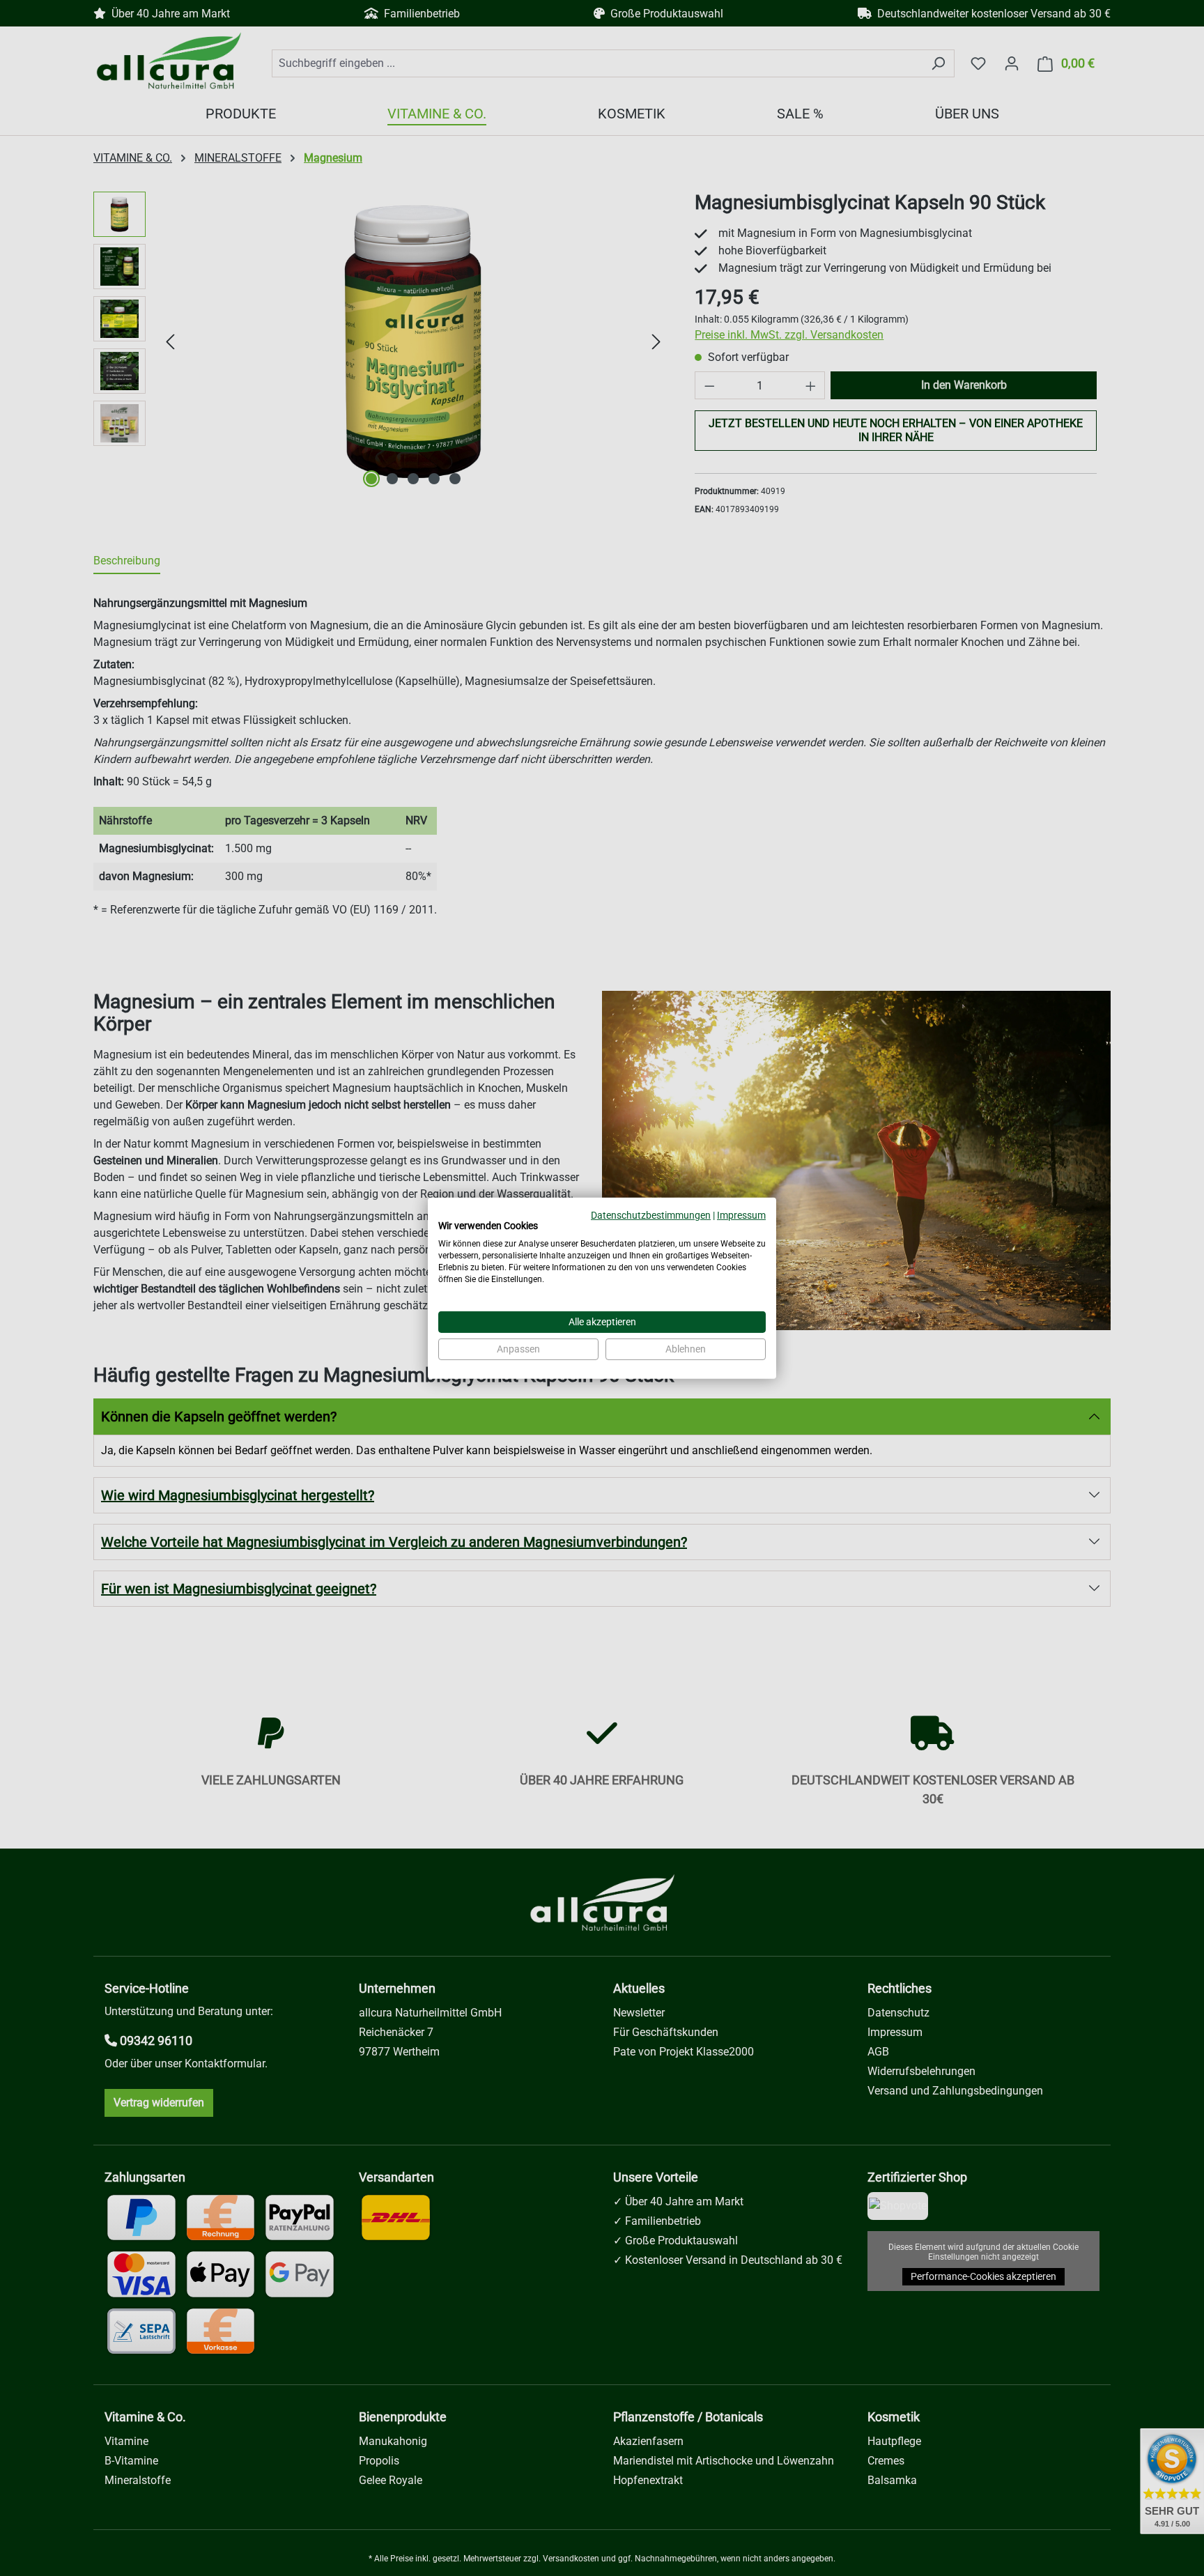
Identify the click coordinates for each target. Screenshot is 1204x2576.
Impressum (741, 1214)
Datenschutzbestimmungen (651, 1214)
